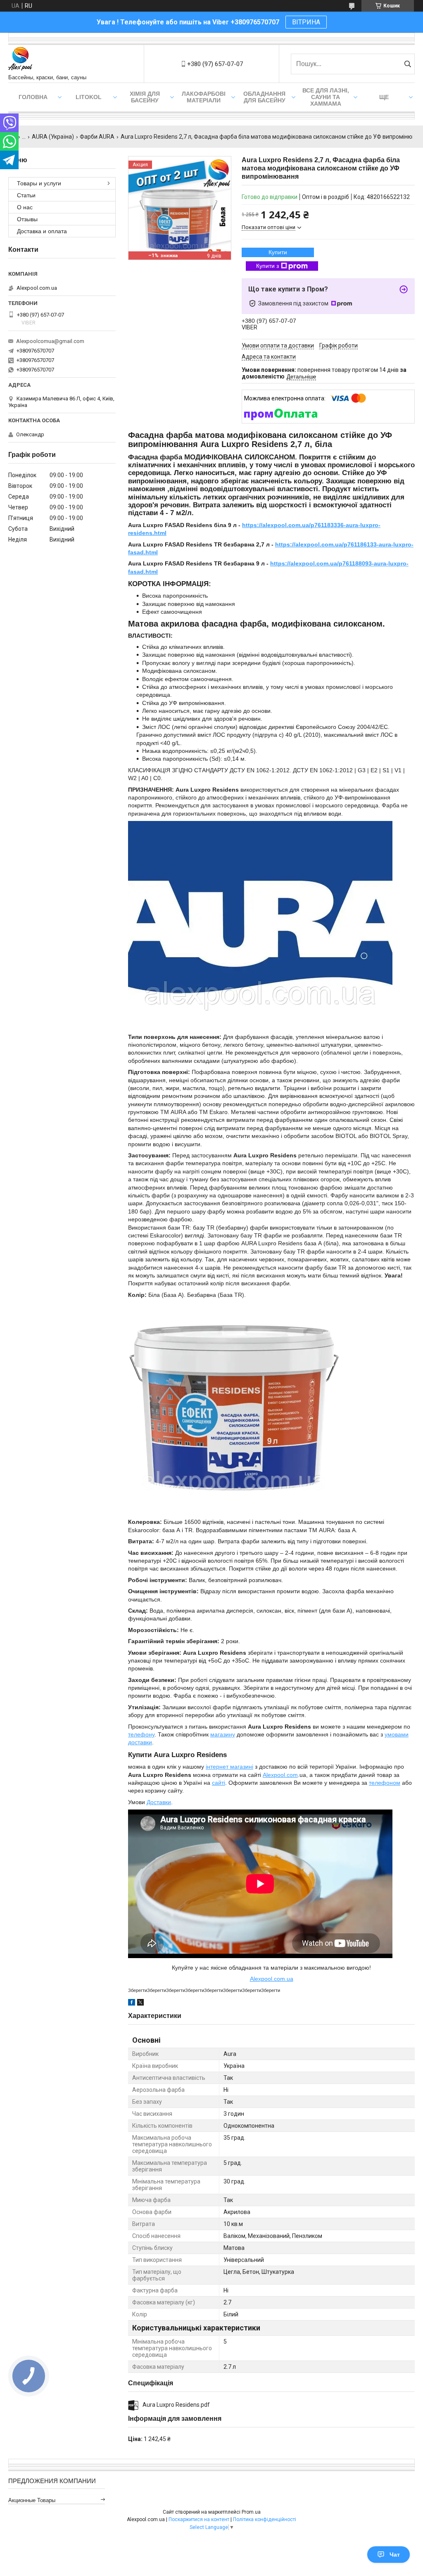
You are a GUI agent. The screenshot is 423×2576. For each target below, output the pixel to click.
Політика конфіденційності (265, 2519)
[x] (140, 2004)
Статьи (26, 195)
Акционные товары (32, 2500)
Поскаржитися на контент (199, 2519)
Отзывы (27, 219)
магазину (223, 1734)
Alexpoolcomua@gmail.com (50, 341)
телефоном (385, 1783)
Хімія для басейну (145, 97)
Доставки (159, 1802)
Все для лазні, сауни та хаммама (326, 97)
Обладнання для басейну (264, 97)
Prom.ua (251, 2512)
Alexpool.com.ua (272, 1979)
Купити (278, 252)
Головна (33, 97)
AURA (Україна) (53, 137)
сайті (219, 1783)
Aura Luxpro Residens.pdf (176, 2405)
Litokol (89, 97)
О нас (25, 207)
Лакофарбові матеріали (204, 97)
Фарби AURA (97, 137)
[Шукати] (408, 64)
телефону (141, 1734)
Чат (395, 2555)
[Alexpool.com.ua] (20, 60)
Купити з (267, 266)
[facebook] (132, 2004)
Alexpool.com (280, 1775)
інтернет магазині (229, 1767)
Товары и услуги (39, 183)
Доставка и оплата (42, 231)
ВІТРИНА (306, 22)
